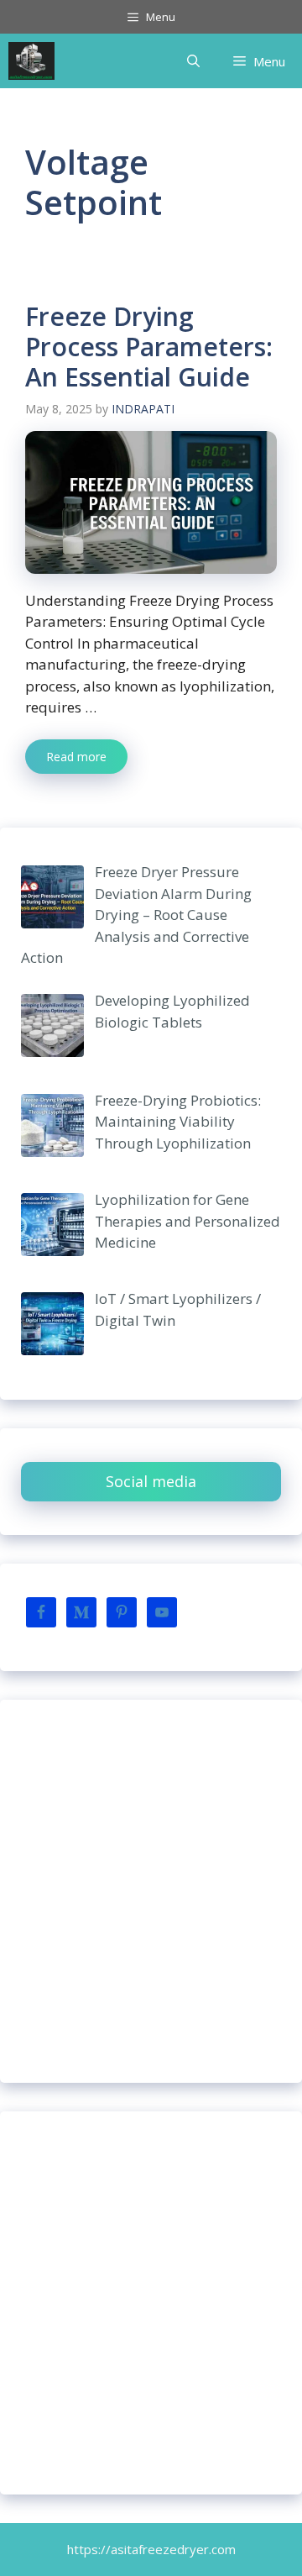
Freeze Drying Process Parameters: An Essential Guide (149, 347)
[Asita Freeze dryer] (31, 61)
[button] (193, 61)
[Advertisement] (151, 1891)
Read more (76, 757)
